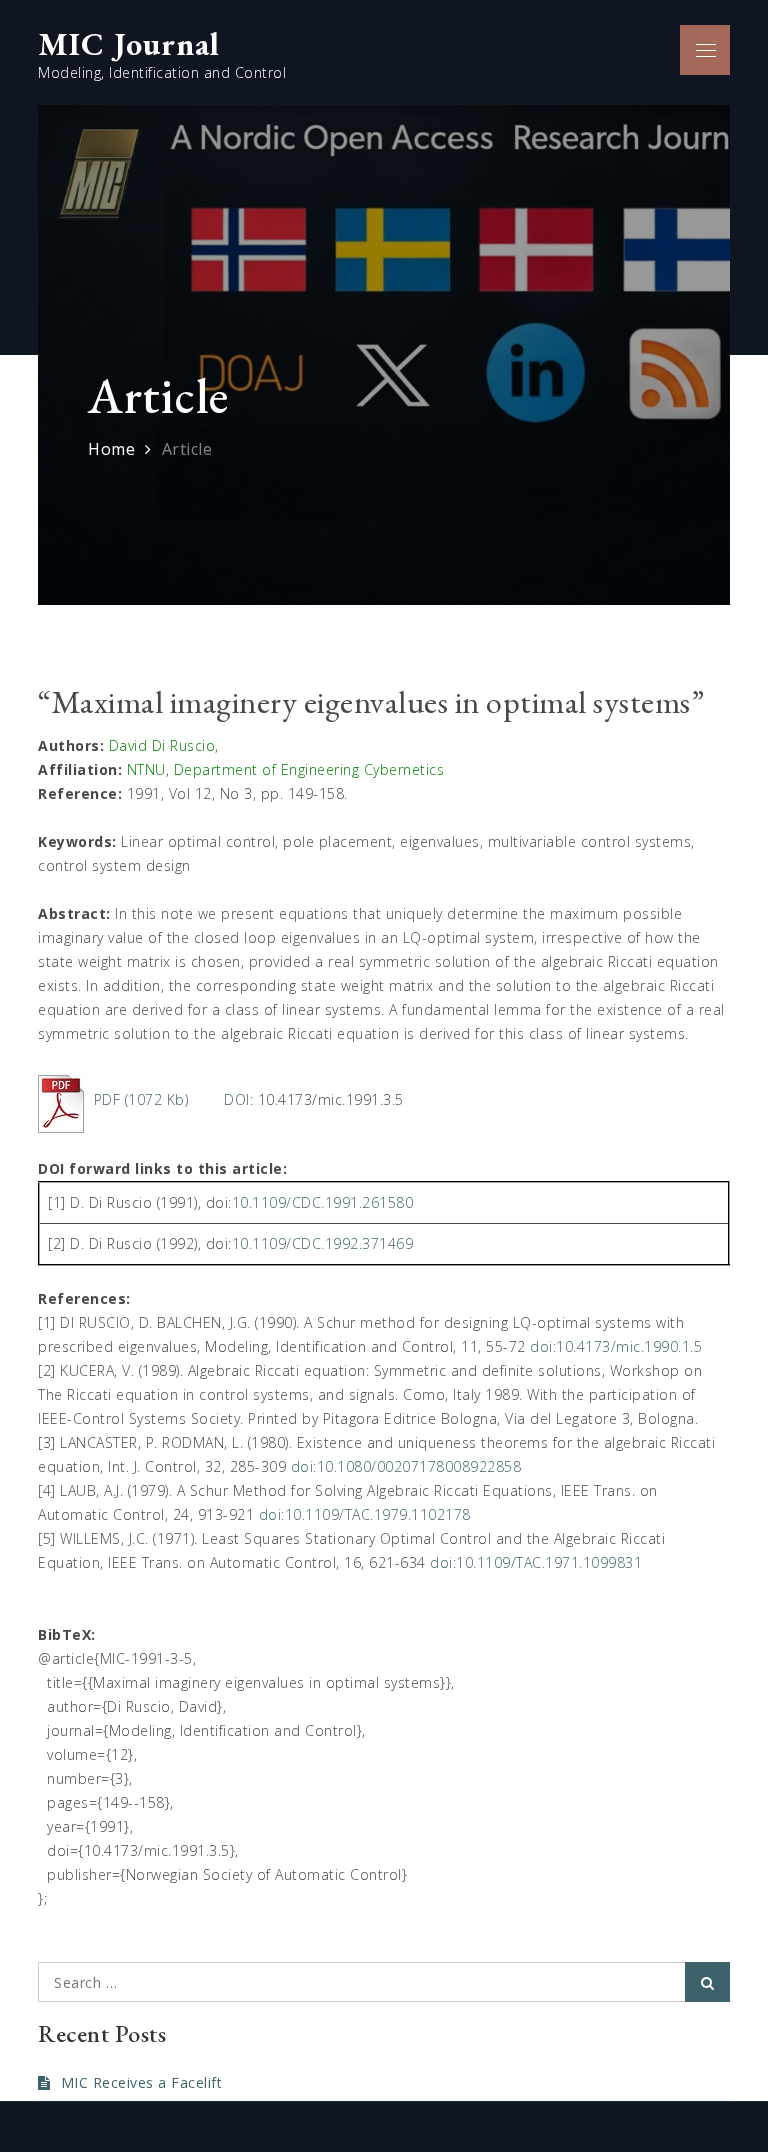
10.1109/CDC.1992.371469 (323, 1243)
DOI (237, 1099)
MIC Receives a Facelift (141, 2082)
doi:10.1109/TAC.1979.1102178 (365, 1514)
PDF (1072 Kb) (141, 1099)
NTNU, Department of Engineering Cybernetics (286, 769)
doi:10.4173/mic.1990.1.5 (616, 1346)
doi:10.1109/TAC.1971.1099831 (536, 1562)
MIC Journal (129, 44)
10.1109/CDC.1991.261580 (323, 1202)
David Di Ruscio (162, 745)
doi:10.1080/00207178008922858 (406, 1466)
